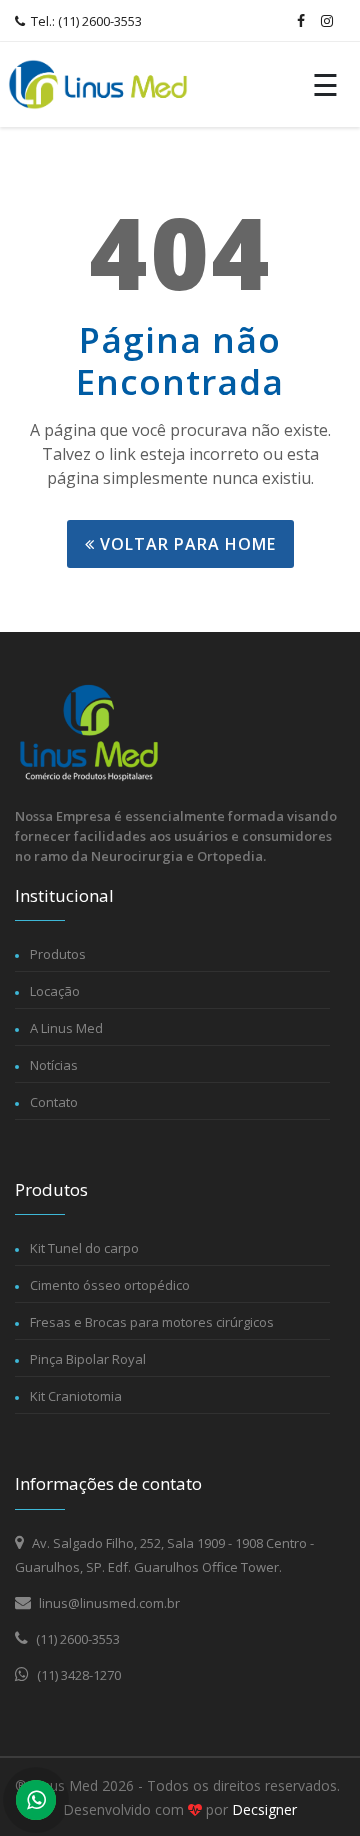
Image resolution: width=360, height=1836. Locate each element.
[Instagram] (327, 21)
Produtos (58, 954)
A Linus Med (66, 1028)
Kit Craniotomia (76, 1396)
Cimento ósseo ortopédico (110, 1285)
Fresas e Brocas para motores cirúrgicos (152, 1322)
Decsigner (264, 1809)
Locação (55, 991)
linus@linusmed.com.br (108, 1603)
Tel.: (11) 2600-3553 (85, 21)
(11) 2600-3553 (76, 1639)
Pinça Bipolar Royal (88, 1359)
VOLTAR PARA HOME (185, 544)
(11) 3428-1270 (77, 1675)
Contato (54, 1102)
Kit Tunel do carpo (84, 1248)
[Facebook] (301, 21)
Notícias (54, 1065)
